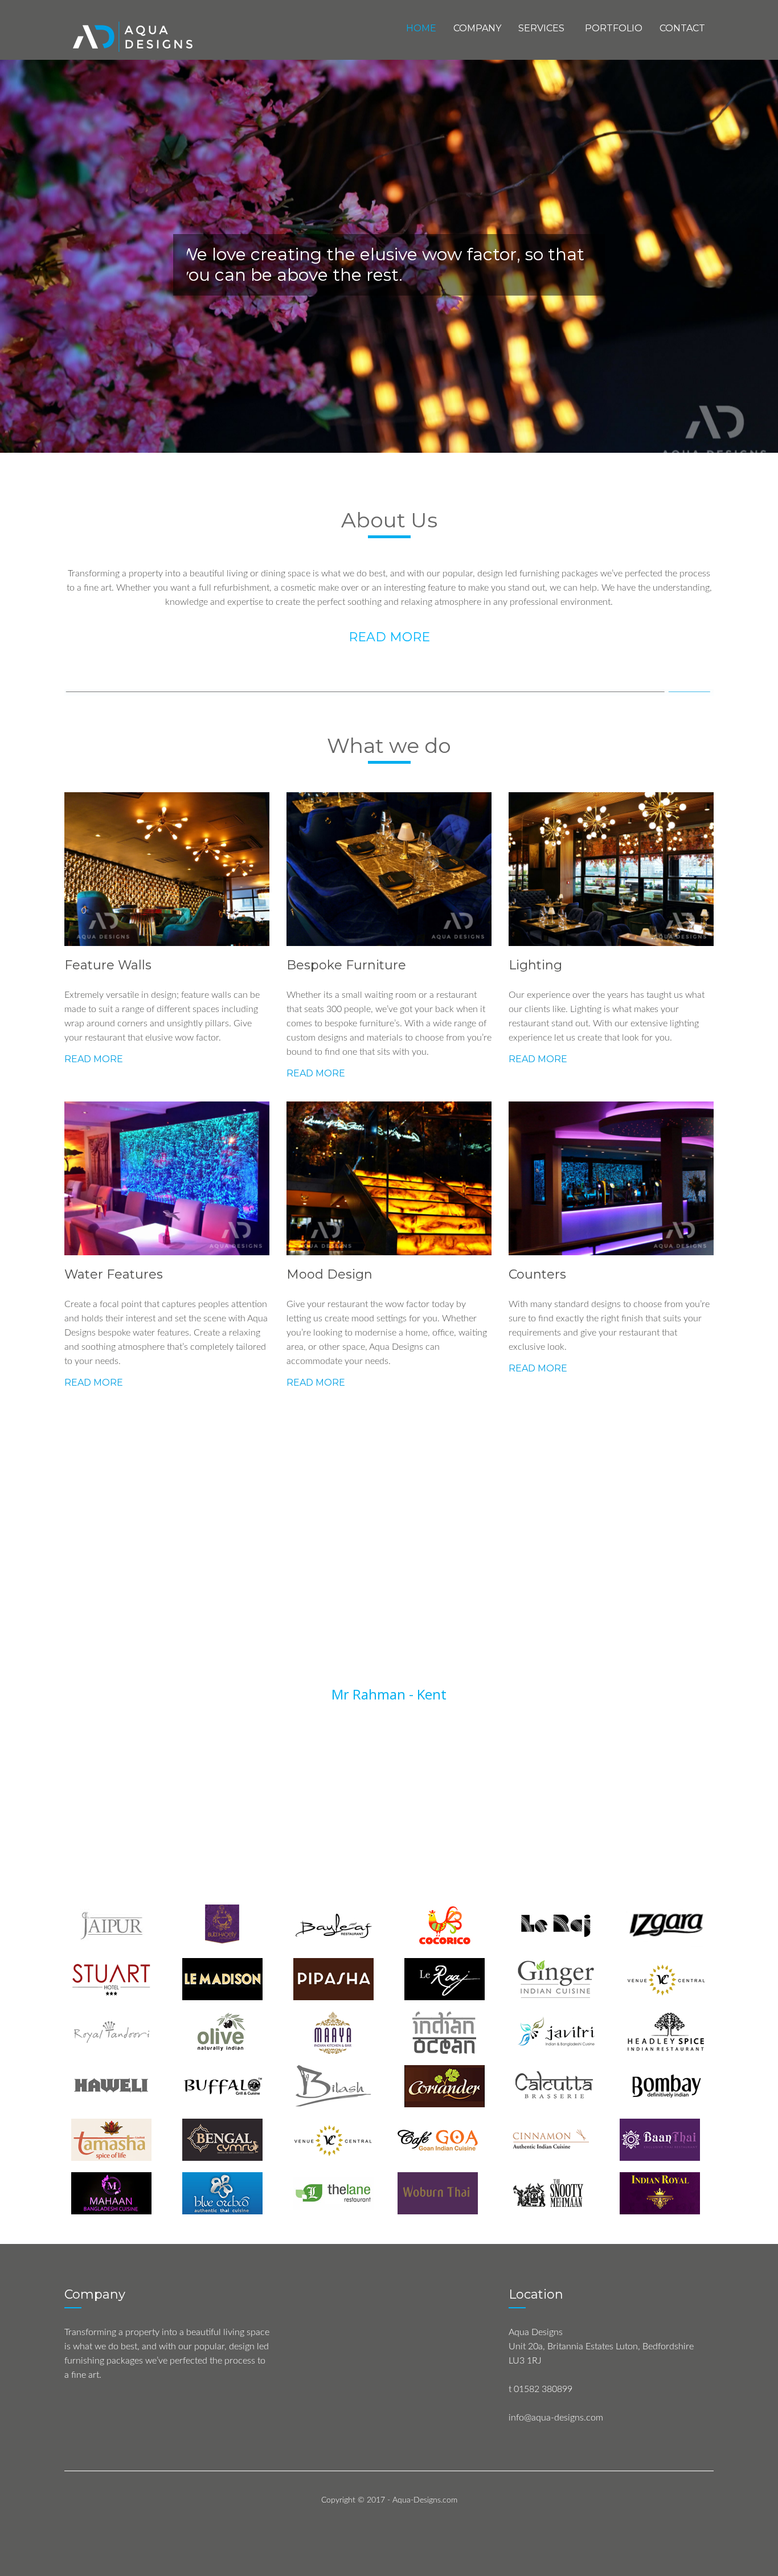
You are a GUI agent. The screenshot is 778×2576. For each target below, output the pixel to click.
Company (477, 28)
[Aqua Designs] (134, 36)
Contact (682, 28)
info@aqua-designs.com (556, 2418)
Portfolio (614, 28)
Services (541, 28)
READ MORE (389, 637)
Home (421, 28)
